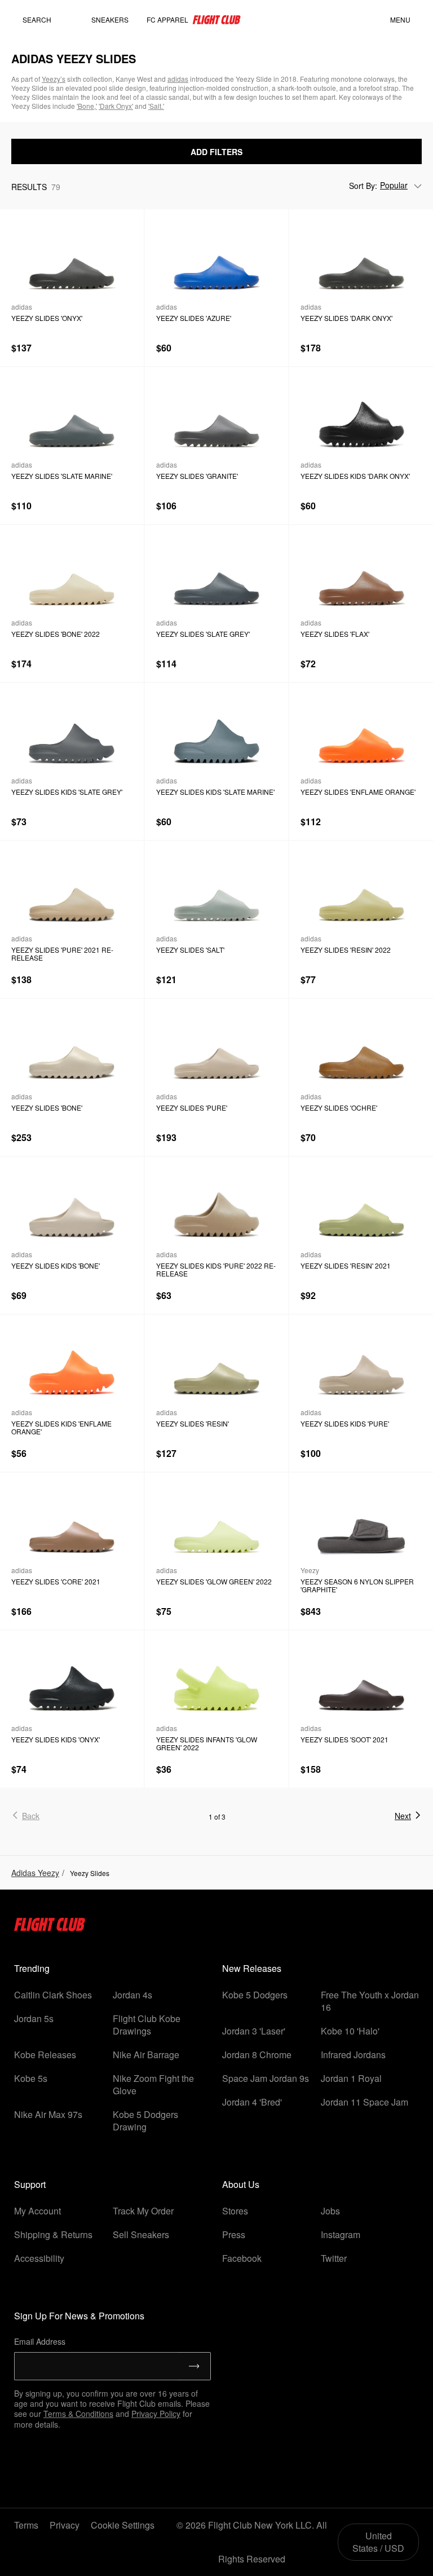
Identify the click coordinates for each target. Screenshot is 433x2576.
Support (30, 2184)
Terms (26, 2525)
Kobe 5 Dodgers (255, 1995)
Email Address (40, 2341)
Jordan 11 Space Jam (364, 2102)
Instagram (341, 2234)
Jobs (330, 2211)
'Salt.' (156, 106)
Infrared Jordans (353, 2055)
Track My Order (143, 2211)
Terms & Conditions (78, 2414)
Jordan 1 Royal (351, 2078)
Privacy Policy (156, 2414)
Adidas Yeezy (35, 1873)
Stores (235, 2211)
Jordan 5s (34, 2018)
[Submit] (194, 2366)
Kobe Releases (45, 2055)
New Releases (252, 1968)
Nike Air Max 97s (48, 2114)
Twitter (334, 2258)
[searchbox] (48, 20)
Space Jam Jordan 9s (266, 2078)
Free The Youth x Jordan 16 (370, 2001)
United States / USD (378, 2542)
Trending (32, 1968)
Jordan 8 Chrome (257, 2055)
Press (234, 2234)
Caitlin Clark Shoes (53, 1995)
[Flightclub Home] (50, 1928)
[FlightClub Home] (216, 20)
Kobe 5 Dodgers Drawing (145, 2121)
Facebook (242, 2258)
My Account (37, 2211)
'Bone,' (87, 106)
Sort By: (363, 186)
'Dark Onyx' (116, 106)
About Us (241, 2184)
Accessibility (39, 2258)
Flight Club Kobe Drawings (147, 2025)
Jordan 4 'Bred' (252, 2102)
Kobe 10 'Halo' (350, 2031)
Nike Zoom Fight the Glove (153, 2084)
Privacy (65, 2525)
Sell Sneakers (141, 2234)
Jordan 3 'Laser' (254, 2031)
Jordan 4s (132, 1995)
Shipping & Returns (53, 2234)
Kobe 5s (31, 2078)
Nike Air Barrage (146, 2055)
